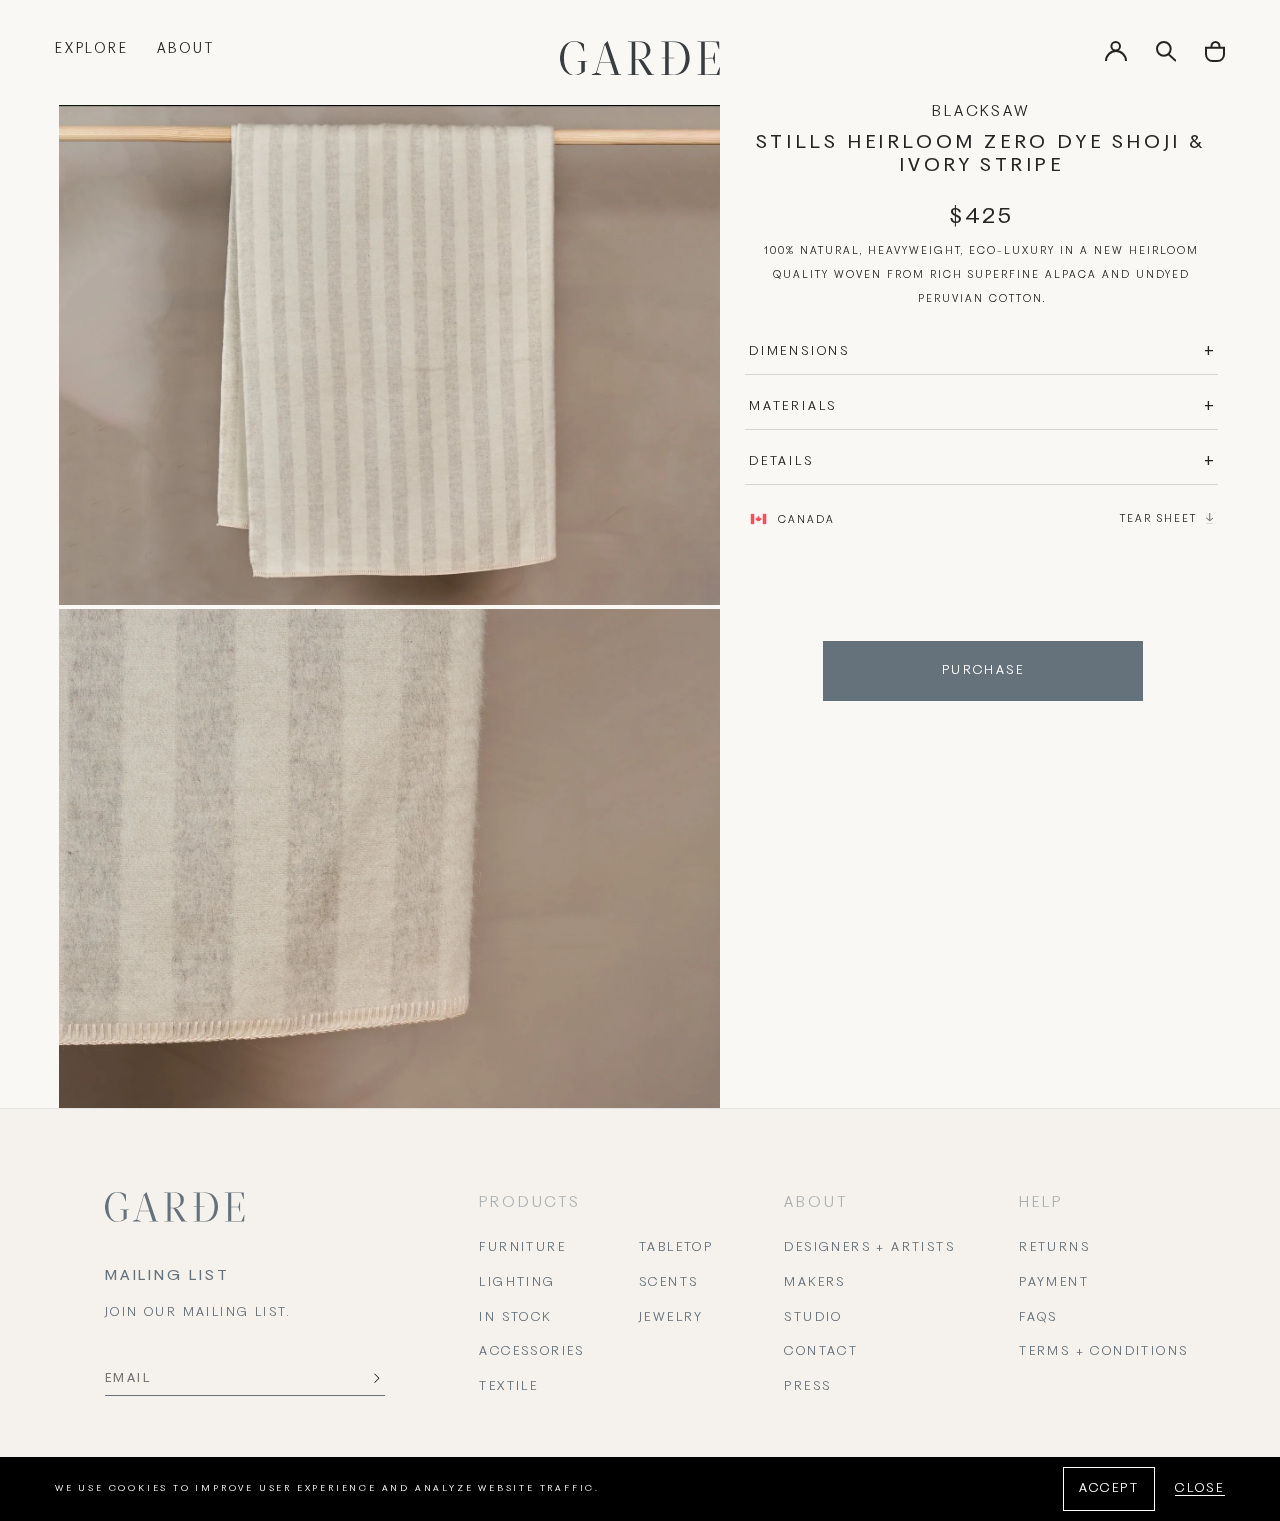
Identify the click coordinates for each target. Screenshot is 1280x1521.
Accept (1109, 1489)
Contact (821, 1352)
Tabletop (676, 1248)
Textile (508, 1387)
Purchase (983, 671)
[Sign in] (1116, 58)
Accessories (531, 1352)
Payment (1054, 1283)
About (186, 49)
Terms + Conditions (1103, 1352)
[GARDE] (640, 58)
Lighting (517, 1283)
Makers (814, 1283)
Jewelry (671, 1318)
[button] (1215, 58)
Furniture (522, 1248)
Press (807, 1387)
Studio (813, 1318)
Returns (1054, 1248)
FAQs (1038, 1318)
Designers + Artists (869, 1248)
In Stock (515, 1318)
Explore (92, 49)
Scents (668, 1283)
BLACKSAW (981, 112)
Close (1200, 1489)
